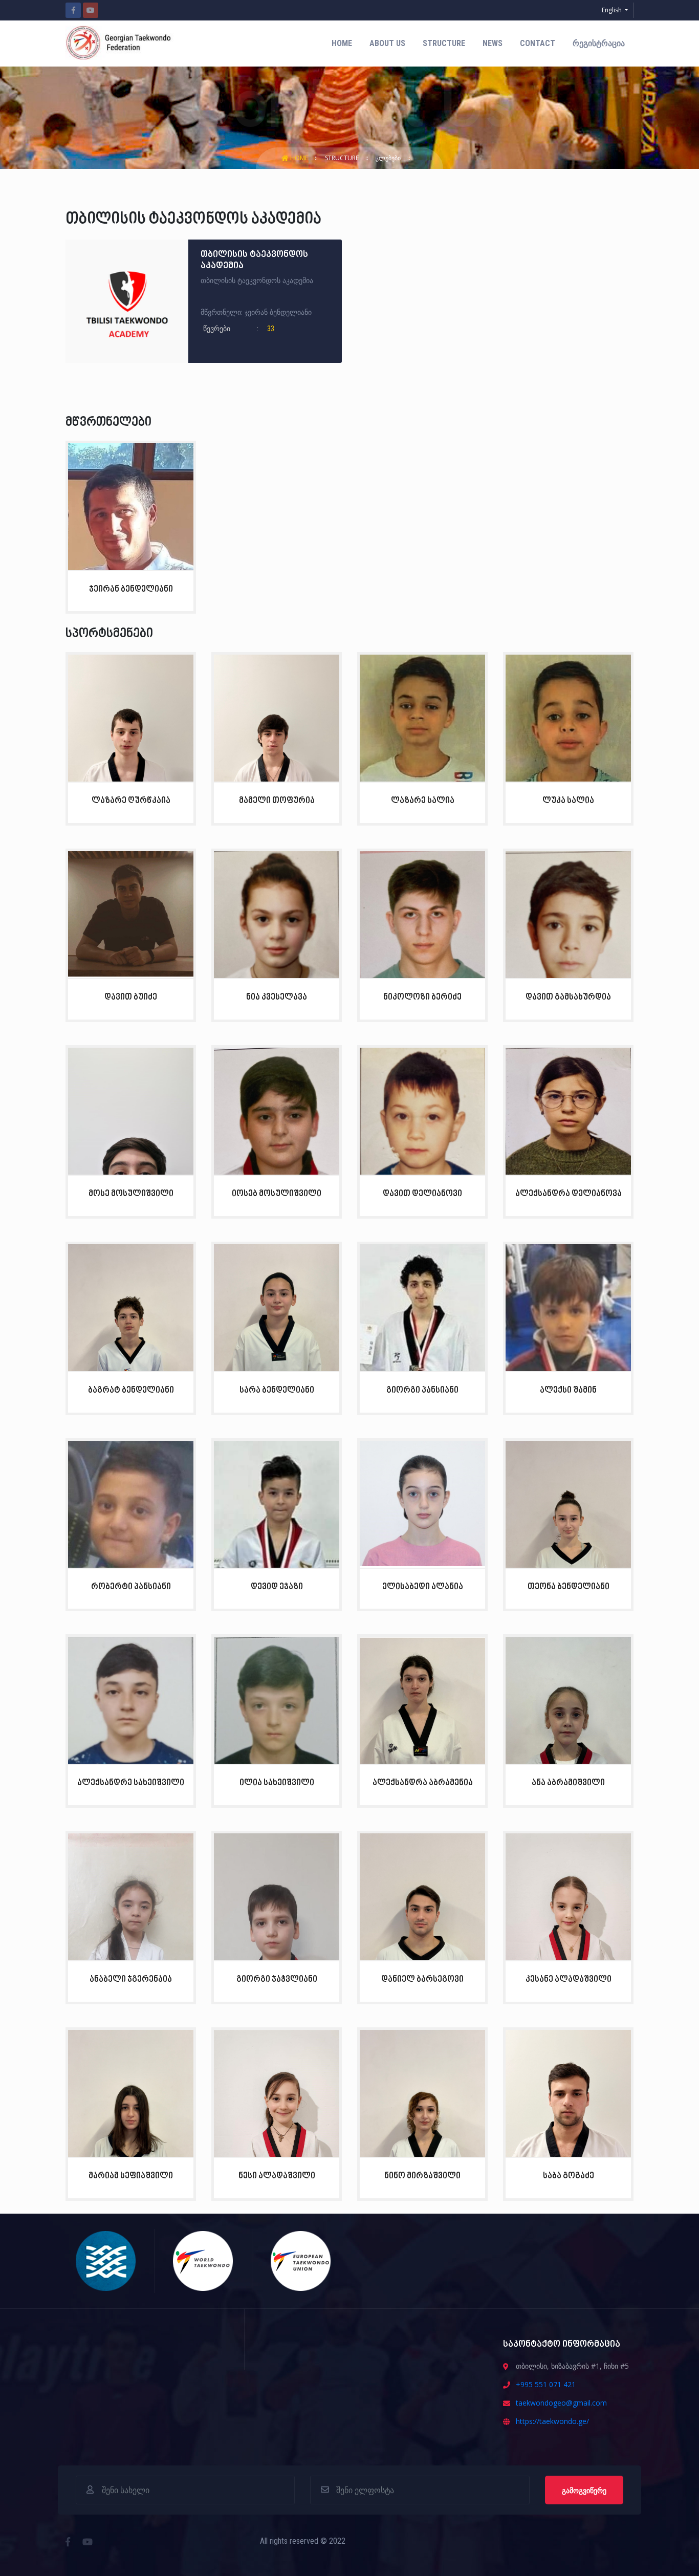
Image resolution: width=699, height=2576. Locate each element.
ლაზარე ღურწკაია (131, 801)
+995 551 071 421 (546, 2384)
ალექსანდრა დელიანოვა (569, 1194)
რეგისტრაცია (599, 43)
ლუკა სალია (568, 801)
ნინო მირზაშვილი (422, 2176)
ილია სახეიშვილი (277, 1783)
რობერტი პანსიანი (131, 1587)
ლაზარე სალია (423, 801)
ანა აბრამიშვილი (568, 1783)
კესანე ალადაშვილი (569, 1979)
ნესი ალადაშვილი (277, 2176)
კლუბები (389, 158)
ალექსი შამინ (568, 1390)
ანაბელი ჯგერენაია (131, 1979)
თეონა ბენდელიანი (569, 1587)
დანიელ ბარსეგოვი (422, 1979)
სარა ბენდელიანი (277, 1390)
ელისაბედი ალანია (423, 1587)
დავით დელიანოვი (422, 1194)
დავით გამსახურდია (568, 997)
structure (444, 43)
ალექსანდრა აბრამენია (423, 1783)
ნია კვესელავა (277, 997)
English (613, 10)
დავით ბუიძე (131, 997)
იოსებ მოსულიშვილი (277, 1194)
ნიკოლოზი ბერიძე (422, 997)
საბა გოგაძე (569, 2176)
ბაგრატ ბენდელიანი (131, 1390)
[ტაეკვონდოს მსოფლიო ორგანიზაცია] (203, 2260)
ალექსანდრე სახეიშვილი (131, 1783)
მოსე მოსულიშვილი (131, 1194)
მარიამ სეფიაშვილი (131, 2176)
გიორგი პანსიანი (422, 1390)
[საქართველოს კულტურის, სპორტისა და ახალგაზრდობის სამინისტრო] (106, 2260)
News (493, 43)
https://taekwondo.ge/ (552, 2421)
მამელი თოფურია (277, 801)
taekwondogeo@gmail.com (561, 2403)
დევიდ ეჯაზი (277, 1587)
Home (342, 43)
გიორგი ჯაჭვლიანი (277, 1979)
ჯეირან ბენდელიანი (131, 589)
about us (387, 43)
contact (538, 43)
